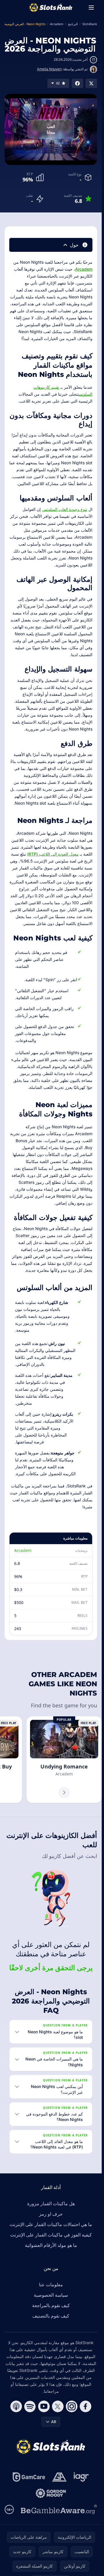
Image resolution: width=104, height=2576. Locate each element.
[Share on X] (91, 83)
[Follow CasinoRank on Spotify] (30, 2406)
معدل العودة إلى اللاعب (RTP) (53, 854)
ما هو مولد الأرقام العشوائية (51, 2245)
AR (54, 2422)
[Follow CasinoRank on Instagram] (72, 2406)
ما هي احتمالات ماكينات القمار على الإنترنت (51, 2224)
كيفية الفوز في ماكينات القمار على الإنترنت (51, 2235)
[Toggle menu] (91, 8)
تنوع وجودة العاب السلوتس (65, 509)
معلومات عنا (51, 2285)
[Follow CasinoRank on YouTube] (44, 2406)
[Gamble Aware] (59, 2509)
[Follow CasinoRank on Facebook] (86, 2406)
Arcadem (84, 269)
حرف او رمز (51, 2214)
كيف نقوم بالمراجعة (51, 2305)
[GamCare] (29, 2477)
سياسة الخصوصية (51, 2295)
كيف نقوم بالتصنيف (51, 2316)
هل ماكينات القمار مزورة (51, 2203)
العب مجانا (51, 129)
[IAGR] (81, 2477)
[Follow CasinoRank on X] (58, 2406)
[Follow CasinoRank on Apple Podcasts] (16, 2406)
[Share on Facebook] (77, 83)
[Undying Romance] (64, 1760)
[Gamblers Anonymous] (59, 2477)
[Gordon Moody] (51, 2493)
